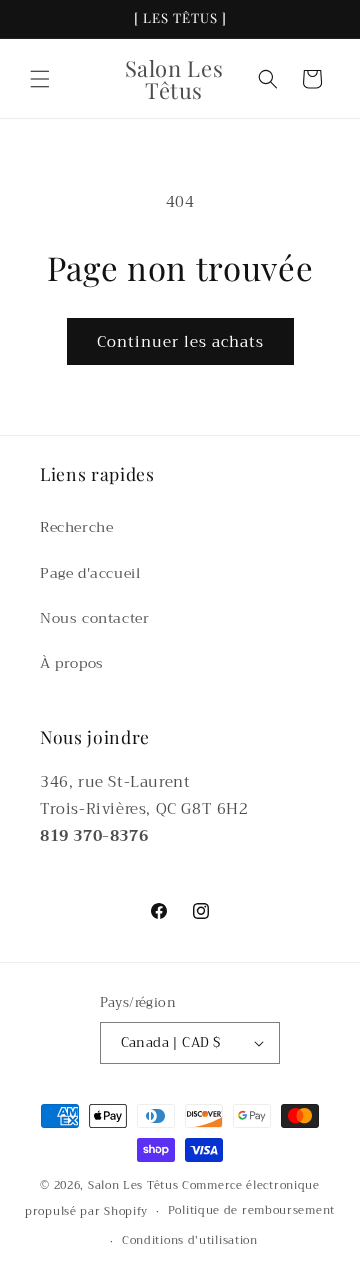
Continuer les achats (180, 342)
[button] (40, 79)
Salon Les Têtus (133, 1185)
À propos (72, 663)
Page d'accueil (90, 573)
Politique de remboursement (251, 1210)
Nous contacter (94, 618)
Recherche (76, 527)
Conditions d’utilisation (190, 1240)
